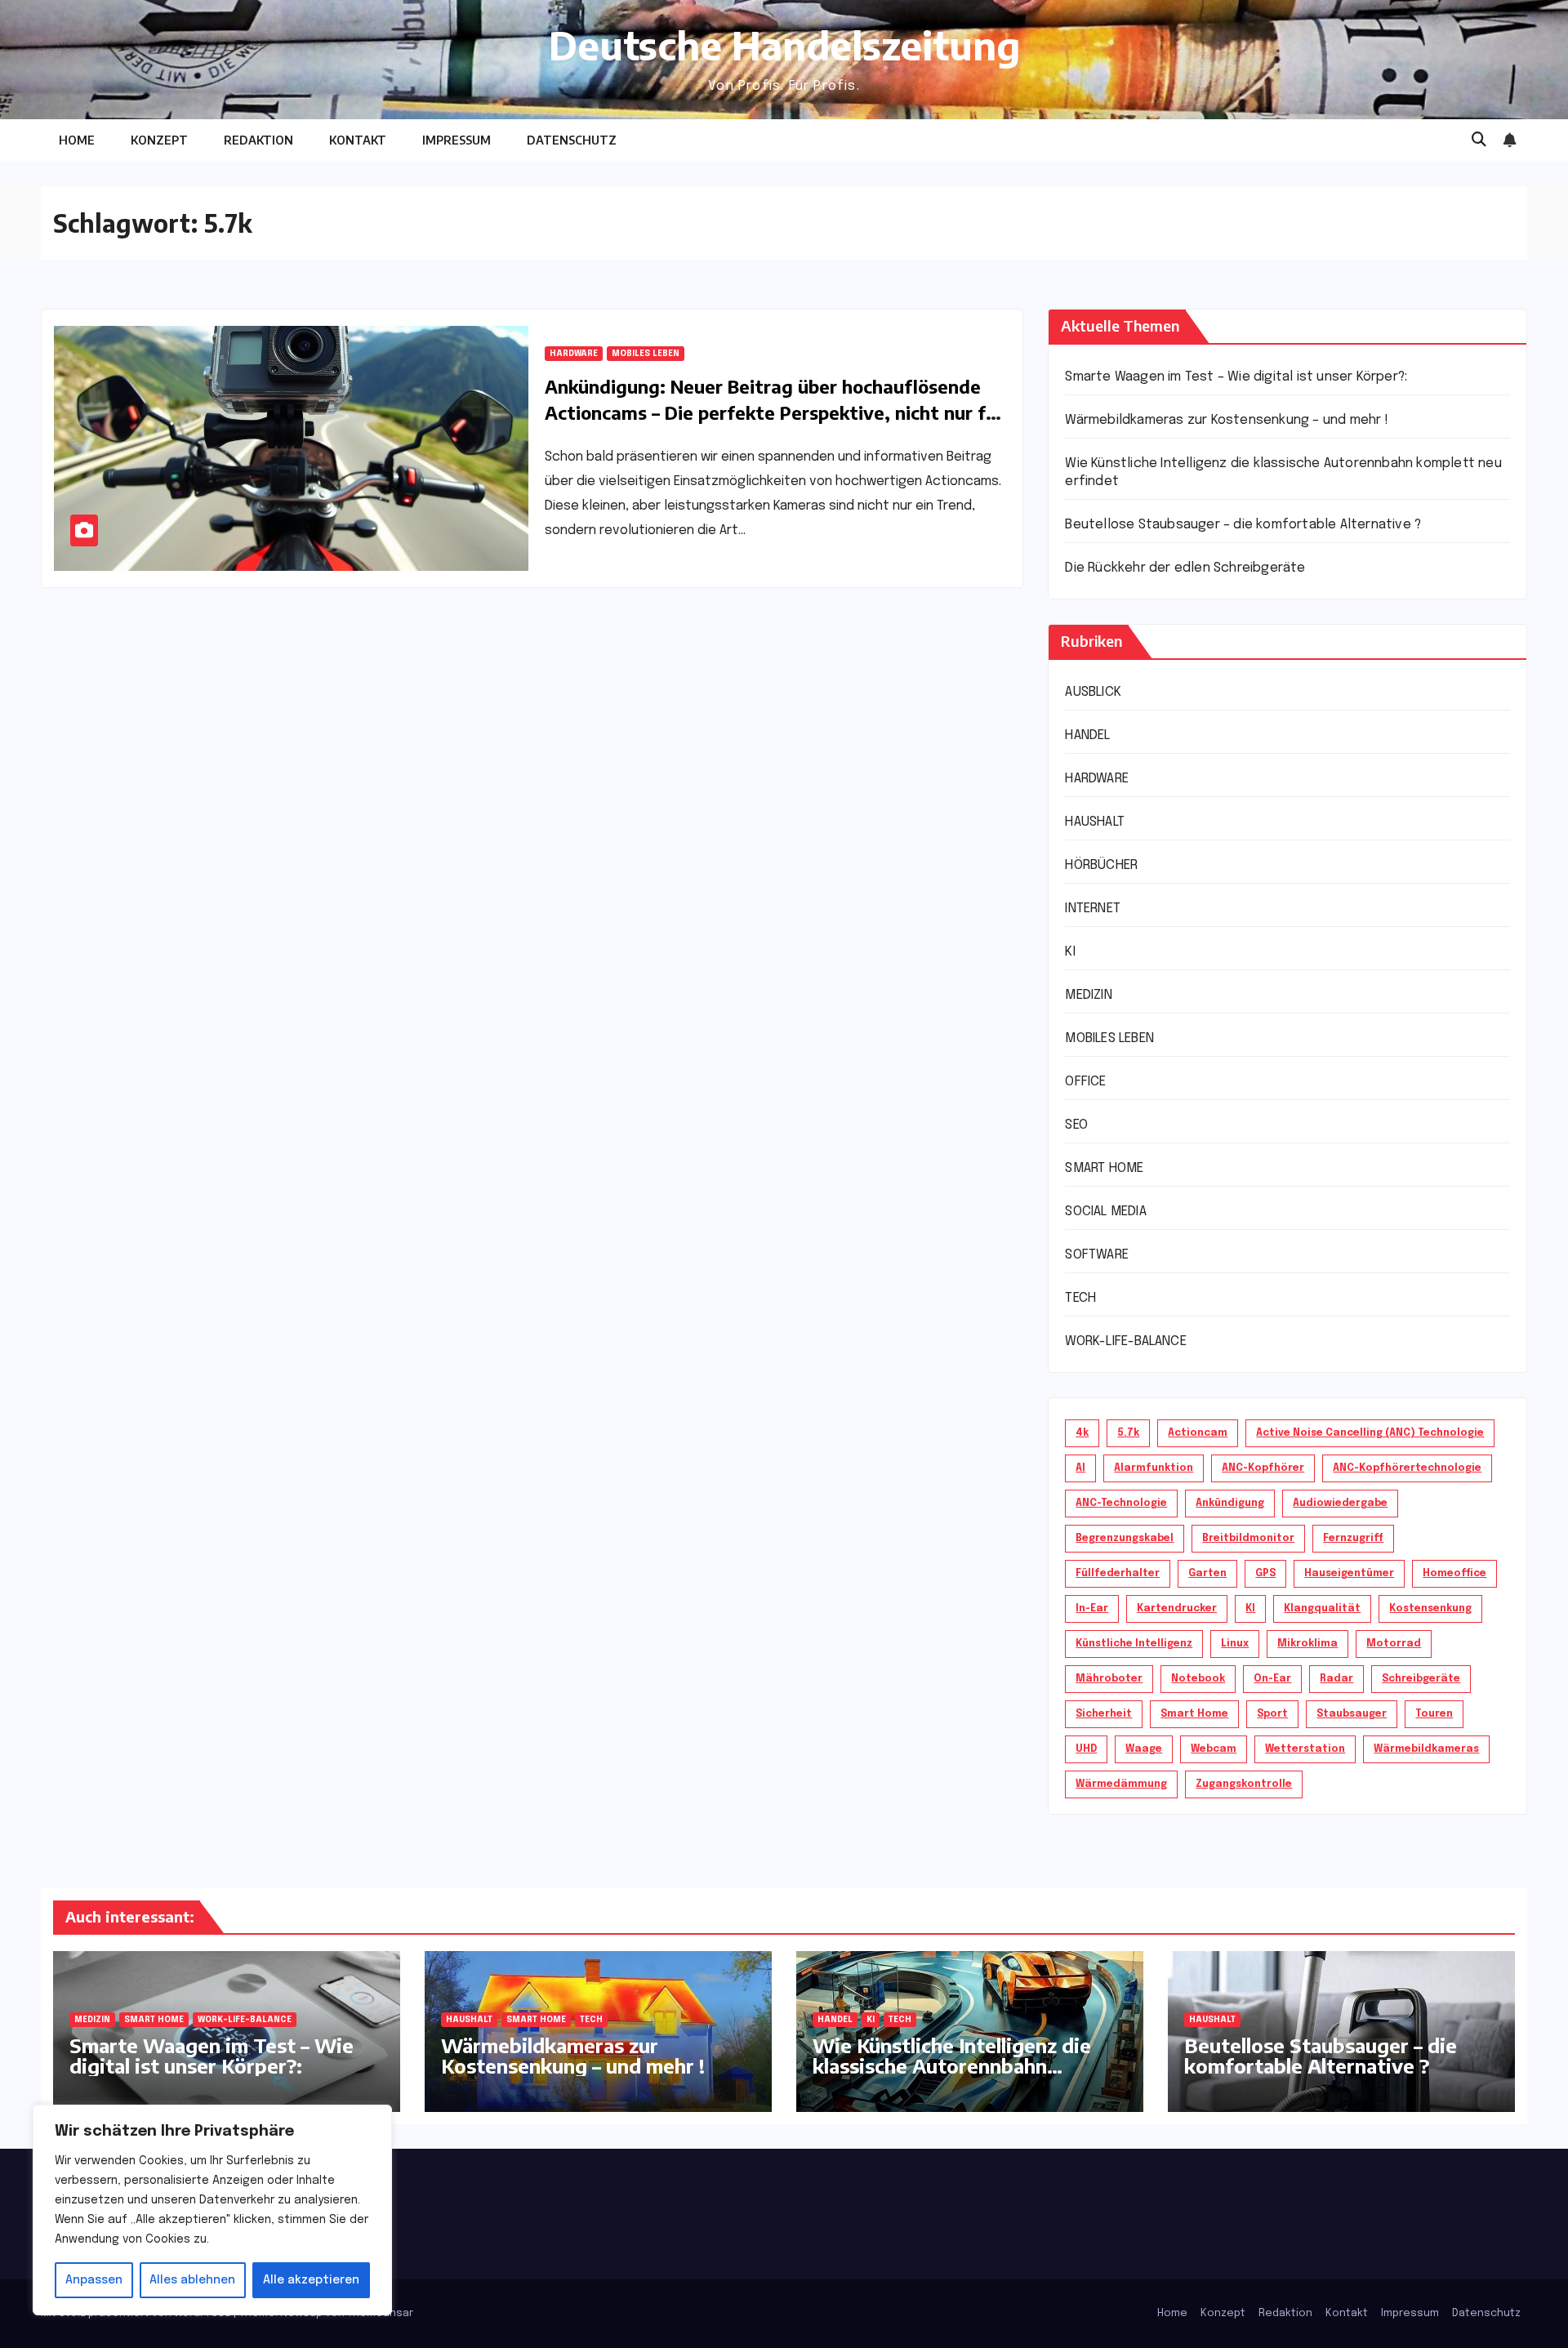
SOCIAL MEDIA (1105, 1212)
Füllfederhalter (1118, 1574)
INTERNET (1093, 909)
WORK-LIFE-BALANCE (1125, 1341)
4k (1082, 1433)
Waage (1144, 1749)
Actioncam (1198, 1433)
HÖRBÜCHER (1101, 865)
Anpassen (94, 2280)
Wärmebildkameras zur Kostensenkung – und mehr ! (1226, 420)
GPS (1265, 1574)
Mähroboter (1109, 1679)
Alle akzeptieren (311, 2280)
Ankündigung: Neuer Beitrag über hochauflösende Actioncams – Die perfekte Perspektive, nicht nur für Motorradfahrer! (774, 412)
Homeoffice (1454, 1574)
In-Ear (1092, 1609)
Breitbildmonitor (1248, 1539)
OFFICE (1085, 1082)
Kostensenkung (1430, 1609)
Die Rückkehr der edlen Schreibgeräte (1185, 568)
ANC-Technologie (1121, 1504)
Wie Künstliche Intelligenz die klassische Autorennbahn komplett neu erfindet (952, 2065)
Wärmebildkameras (1426, 1749)
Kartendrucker (1177, 1609)
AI (1080, 1468)
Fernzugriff (1353, 1539)
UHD (1086, 1749)
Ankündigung (1230, 1504)
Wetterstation (1305, 1749)
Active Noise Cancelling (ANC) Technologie (1370, 1433)
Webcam (1214, 1749)
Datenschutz (572, 140)
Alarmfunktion (1154, 1468)
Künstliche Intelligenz (1134, 1644)
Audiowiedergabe (1340, 1504)
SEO (1076, 1125)
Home (77, 140)
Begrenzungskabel (1125, 1539)
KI (1070, 952)
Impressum (457, 140)
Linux (1235, 1644)
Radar (1336, 1679)
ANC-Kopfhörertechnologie (1407, 1468)
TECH (1080, 1298)
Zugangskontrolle (1244, 1784)
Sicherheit (1104, 1714)
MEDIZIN (1088, 995)
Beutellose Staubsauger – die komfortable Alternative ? (1243, 525)
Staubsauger (1352, 1714)
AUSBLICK (1093, 692)
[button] (1479, 140)
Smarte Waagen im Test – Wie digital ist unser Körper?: (1236, 377)
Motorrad (1394, 1644)
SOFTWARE (1097, 1255)
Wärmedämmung (1121, 1784)
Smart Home (1194, 1714)
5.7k (1128, 1433)
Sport (1272, 1714)
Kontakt (358, 140)
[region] (212, 2210)
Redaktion (258, 140)
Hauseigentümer (1349, 1574)
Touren (1434, 1714)
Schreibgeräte (1421, 1679)
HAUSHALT (1095, 822)
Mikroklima (1307, 1644)
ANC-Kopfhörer (1263, 1468)
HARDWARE (574, 354)
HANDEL (1087, 735)
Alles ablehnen (192, 2280)
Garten (1207, 1574)
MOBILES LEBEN (646, 354)
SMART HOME (1104, 1168)
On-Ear (1272, 1679)
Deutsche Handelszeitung (784, 45)
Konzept (159, 140)
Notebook (1198, 1679)
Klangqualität (1322, 1609)
